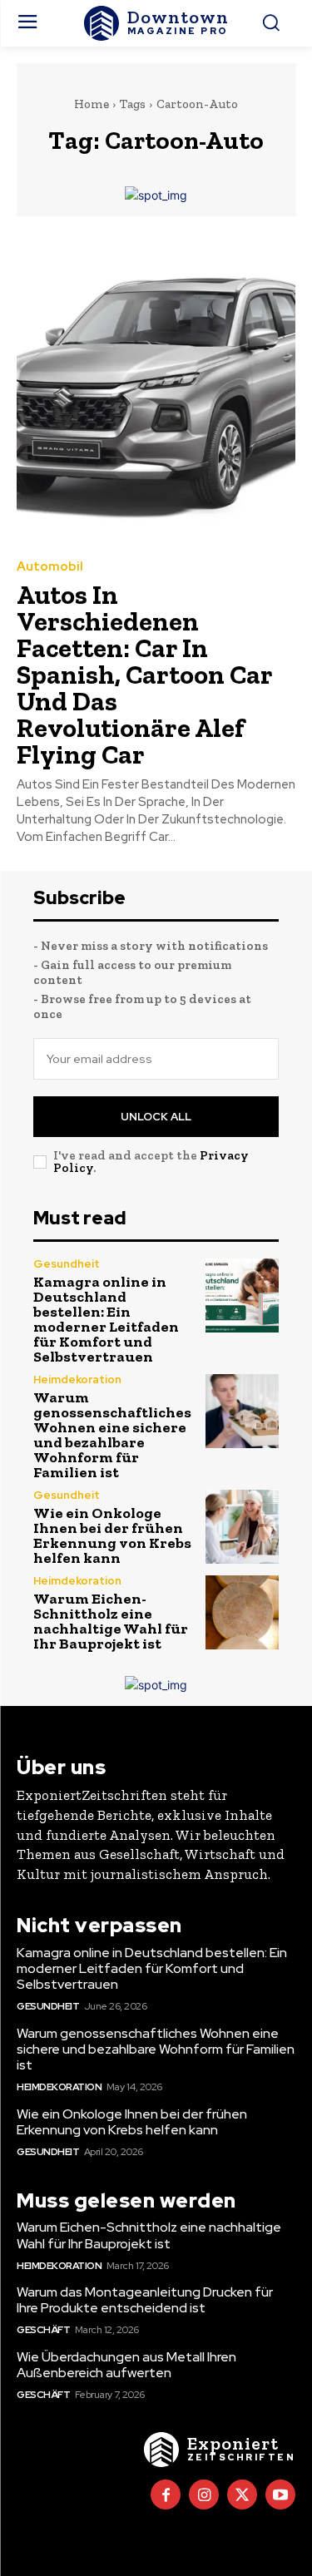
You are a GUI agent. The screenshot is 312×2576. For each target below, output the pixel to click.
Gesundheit (67, 1264)
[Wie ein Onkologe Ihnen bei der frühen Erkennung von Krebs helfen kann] (243, 1527)
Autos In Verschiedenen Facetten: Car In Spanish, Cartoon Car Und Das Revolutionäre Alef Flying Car (145, 675)
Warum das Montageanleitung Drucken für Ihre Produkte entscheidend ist (145, 2300)
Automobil (50, 567)
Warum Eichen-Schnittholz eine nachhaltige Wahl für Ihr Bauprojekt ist (111, 1621)
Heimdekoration (77, 1379)
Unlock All (156, 1117)
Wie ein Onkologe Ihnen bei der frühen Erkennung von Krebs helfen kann (112, 1535)
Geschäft (43, 2330)
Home (92, 104)
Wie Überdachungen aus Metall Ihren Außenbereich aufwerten (126, 2365)
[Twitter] (242, 2494)
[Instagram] (204, 2494)
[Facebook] (166, 2494)
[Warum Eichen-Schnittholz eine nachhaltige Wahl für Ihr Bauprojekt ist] (243, 1612)
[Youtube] (280, 2494)
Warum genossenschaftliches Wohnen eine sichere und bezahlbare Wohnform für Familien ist (112, 1435)
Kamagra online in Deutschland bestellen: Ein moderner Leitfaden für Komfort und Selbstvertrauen (106, 1319)
